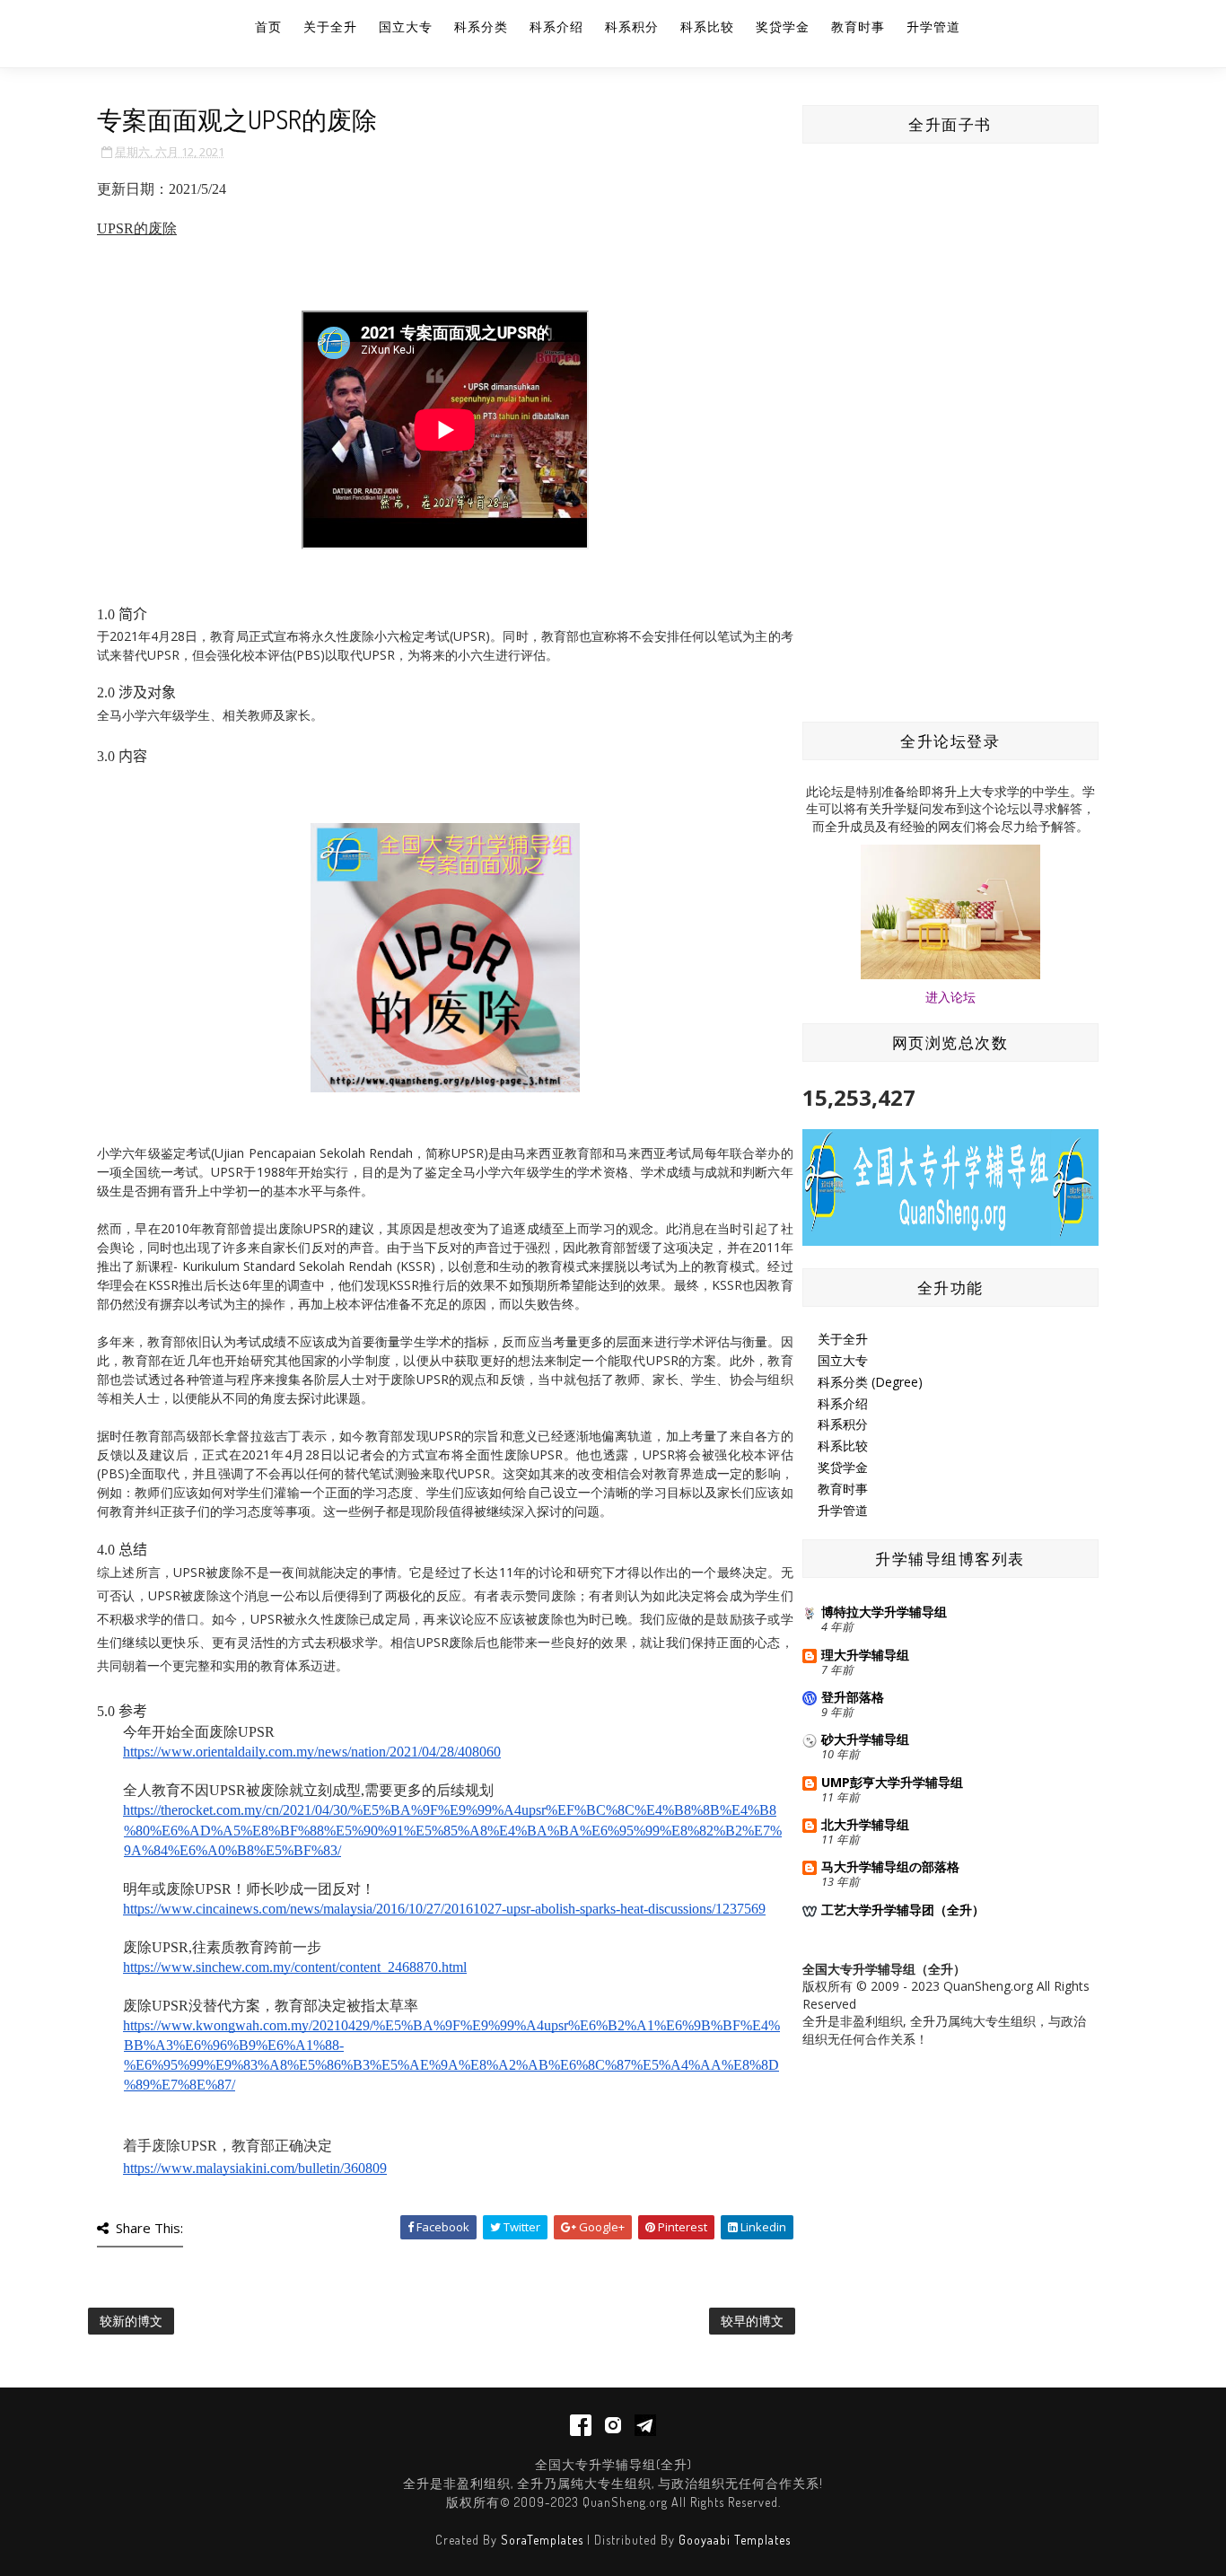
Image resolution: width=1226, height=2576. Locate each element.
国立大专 (406, 26)
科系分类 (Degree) (870, 1382)
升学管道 (933, 26)
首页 (268, 26)
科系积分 (632, 26)
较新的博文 (131, 2321)
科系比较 (707, 26)
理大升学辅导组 (865, 1655)
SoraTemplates (542, 2540)
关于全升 (330, 26)
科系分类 (481, 26)
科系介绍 (556, 26)
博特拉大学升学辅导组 (884, 1612)
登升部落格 (853, 1697)
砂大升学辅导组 (865, 1739)
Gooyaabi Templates (735, 2540)
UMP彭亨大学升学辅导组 (892, 1782)
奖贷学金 (783, 26)
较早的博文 (752, 2321)
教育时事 (858, 26)
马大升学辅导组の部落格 (890, 1866)
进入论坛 (950, 997)
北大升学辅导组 (865, 1824)
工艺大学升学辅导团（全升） (903, 1910)
